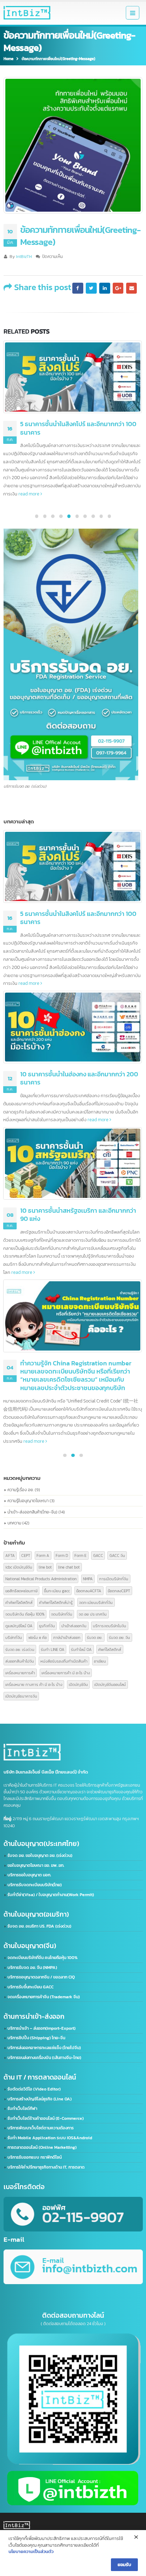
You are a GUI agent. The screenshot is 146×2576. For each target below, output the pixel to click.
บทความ (14, 1523)
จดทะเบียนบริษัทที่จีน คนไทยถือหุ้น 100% (43, 1958)
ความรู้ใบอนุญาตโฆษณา (28, 1501)
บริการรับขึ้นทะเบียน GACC (30, 1987)
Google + (118, 288)
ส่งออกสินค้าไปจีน (20, 1661)
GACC (98, 1555)
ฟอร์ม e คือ (38, 1637)
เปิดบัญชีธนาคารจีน (21, 1696)
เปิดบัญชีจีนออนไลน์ (110, 1684)
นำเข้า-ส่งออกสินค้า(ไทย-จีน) (32, 1512)
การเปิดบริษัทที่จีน (114, 1579)
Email (131, 288)
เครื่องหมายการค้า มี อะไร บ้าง (66, 1673)
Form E (80, 1555)
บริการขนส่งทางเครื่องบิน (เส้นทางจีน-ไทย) (44, 2058)
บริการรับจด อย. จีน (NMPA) (32, 1968)
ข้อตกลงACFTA (89, 1591)
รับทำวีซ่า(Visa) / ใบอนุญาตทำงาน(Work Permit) (51, 1895)
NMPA (88, 1579)
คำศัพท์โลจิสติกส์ (19, 1602)
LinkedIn (105, 288)
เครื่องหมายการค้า (20, 1673)
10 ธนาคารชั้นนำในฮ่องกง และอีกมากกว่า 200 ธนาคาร (79, 428)
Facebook (78, 288)
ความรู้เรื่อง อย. (21, 1490)
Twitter (91, 288)
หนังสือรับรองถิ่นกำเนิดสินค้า (64, 1661)
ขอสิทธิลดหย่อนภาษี (21, 1591)
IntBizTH (24, 257)
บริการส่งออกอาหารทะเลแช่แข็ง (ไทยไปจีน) (44, 2048)
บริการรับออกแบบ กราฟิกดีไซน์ (35, 2157)
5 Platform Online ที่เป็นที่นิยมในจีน (68, 1178)
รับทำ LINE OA (53, 1649)
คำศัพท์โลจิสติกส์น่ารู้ (56, 1602)
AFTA (10, 1555)
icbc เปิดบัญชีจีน (19, 1567)
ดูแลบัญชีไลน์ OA (19, 1626)
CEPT (26, 1555)
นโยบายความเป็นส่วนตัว (31, 2551)
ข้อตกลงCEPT (119, 1591)
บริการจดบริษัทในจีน (109, 1626)
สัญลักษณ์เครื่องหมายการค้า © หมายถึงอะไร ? (80, 1314)
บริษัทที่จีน (14, 1637)
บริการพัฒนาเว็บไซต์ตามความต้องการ (41, 2128)
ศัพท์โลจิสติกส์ (110, 1649)
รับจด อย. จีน (119, 1637)
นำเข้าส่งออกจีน (74, 1626)
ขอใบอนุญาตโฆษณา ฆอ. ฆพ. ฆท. (36, 1865)
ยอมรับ (124, 2564)
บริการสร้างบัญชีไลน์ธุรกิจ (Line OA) (40, 2099)
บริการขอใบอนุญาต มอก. (29, 1875)
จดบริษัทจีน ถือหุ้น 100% (25, 1614)
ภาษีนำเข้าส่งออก (67, 1637)
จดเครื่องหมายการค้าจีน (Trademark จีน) (44, 1997)
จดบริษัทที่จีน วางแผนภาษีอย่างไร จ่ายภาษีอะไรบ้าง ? (81, 918)
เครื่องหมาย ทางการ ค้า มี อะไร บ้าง (34, 1684)
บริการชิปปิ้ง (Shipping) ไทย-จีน (36, 2038)
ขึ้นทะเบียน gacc (57, 1591)
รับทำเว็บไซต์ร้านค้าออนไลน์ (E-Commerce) (46, 2118)
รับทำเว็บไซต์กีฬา (22, 2109)
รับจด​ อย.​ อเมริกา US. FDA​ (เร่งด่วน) (39, 1926)
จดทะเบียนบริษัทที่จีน (96, 1602)
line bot (45, 1567)
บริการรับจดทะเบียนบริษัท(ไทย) (35, 1885)
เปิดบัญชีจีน (78, 1684)
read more (99, 470)
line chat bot (69, 1567)
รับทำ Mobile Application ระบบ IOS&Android (50, 2138)
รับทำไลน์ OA (81, 1649)
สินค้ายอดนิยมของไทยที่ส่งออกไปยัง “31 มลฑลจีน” (80, 1046)
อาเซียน (100, 1661)
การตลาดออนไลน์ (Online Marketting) (42, 2147)
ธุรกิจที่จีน (47, 1626)
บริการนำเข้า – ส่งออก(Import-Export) (41, 2028)
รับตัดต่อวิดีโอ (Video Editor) (34, 2089)
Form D (62, 1555)
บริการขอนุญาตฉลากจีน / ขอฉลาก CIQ (41, 1977)
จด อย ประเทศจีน (93, 1614)
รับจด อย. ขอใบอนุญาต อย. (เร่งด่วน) (40, 1855)
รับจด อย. (95, 1637)
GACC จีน (117, 1555)
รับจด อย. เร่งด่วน (20, 1649)
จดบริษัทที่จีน (62, 1614)
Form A (43, 1555)
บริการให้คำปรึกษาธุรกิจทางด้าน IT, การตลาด (46, 2167)
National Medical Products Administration (41, 1579)
